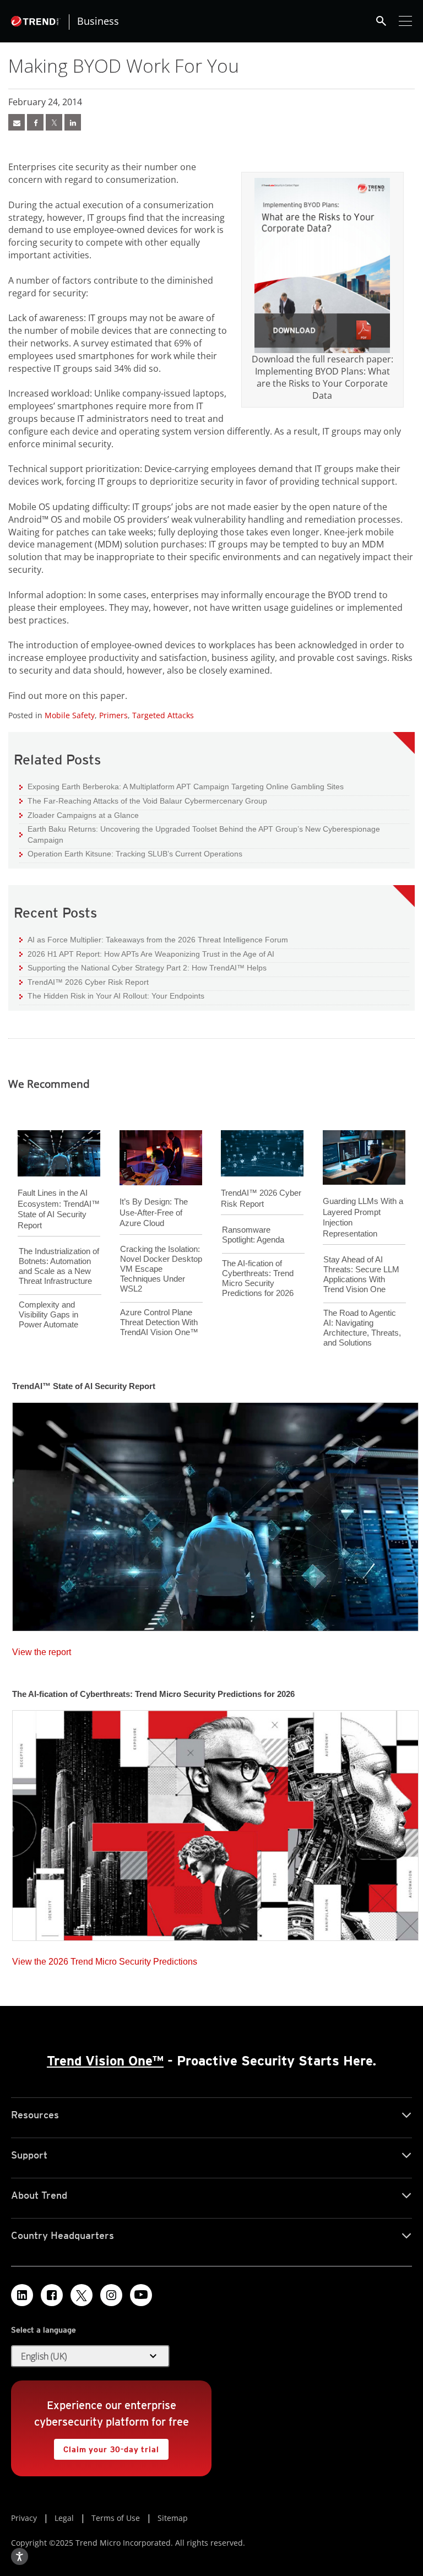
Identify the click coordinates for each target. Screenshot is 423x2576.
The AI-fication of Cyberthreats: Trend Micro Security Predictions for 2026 (258, 1278)
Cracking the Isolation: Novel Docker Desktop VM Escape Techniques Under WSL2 (161, 1269)
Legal (64, 2518)
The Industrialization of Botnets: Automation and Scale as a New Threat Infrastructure (59, 1266)
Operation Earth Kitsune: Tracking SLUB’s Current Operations (131, 853)
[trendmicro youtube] (141, 2295)
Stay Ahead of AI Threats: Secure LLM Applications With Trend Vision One (361, 1274)
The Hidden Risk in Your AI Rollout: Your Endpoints (112, 996)
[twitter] (54, 122)
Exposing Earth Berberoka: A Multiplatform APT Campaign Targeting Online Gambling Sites (181, 786)
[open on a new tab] (82, 2295)
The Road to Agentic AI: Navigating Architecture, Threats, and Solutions (362, 1328)
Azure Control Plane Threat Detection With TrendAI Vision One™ (159, 1322)
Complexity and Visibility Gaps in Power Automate (48, 1314)
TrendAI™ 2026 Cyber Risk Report (88, 982)
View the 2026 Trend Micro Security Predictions (105, 1959)
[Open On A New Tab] (322, 265)
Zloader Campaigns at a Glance (79, 815)
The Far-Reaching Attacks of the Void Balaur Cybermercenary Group (143, 801)
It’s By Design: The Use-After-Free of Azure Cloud (154, 1212)
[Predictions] (215, 1822)
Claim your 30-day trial (106, 2446)
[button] (90, 2356)
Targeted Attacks (163, 715)
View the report (42, 1649)
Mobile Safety (70, 715)
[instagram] (111, 2295)
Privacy (24, 2518)
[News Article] (17, 122)
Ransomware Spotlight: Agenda (253, 1235)
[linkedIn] (73, 122)
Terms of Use (116, 2518)
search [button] (381, 21)
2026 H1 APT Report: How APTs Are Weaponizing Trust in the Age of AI (147, 954)
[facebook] (35, 122)
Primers (113, 715)
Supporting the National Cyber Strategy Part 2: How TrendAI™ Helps (143, 967)
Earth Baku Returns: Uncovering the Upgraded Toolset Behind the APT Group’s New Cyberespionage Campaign (200, 834)
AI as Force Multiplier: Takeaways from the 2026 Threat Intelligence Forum (154, 939)
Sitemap (173, 2518)
